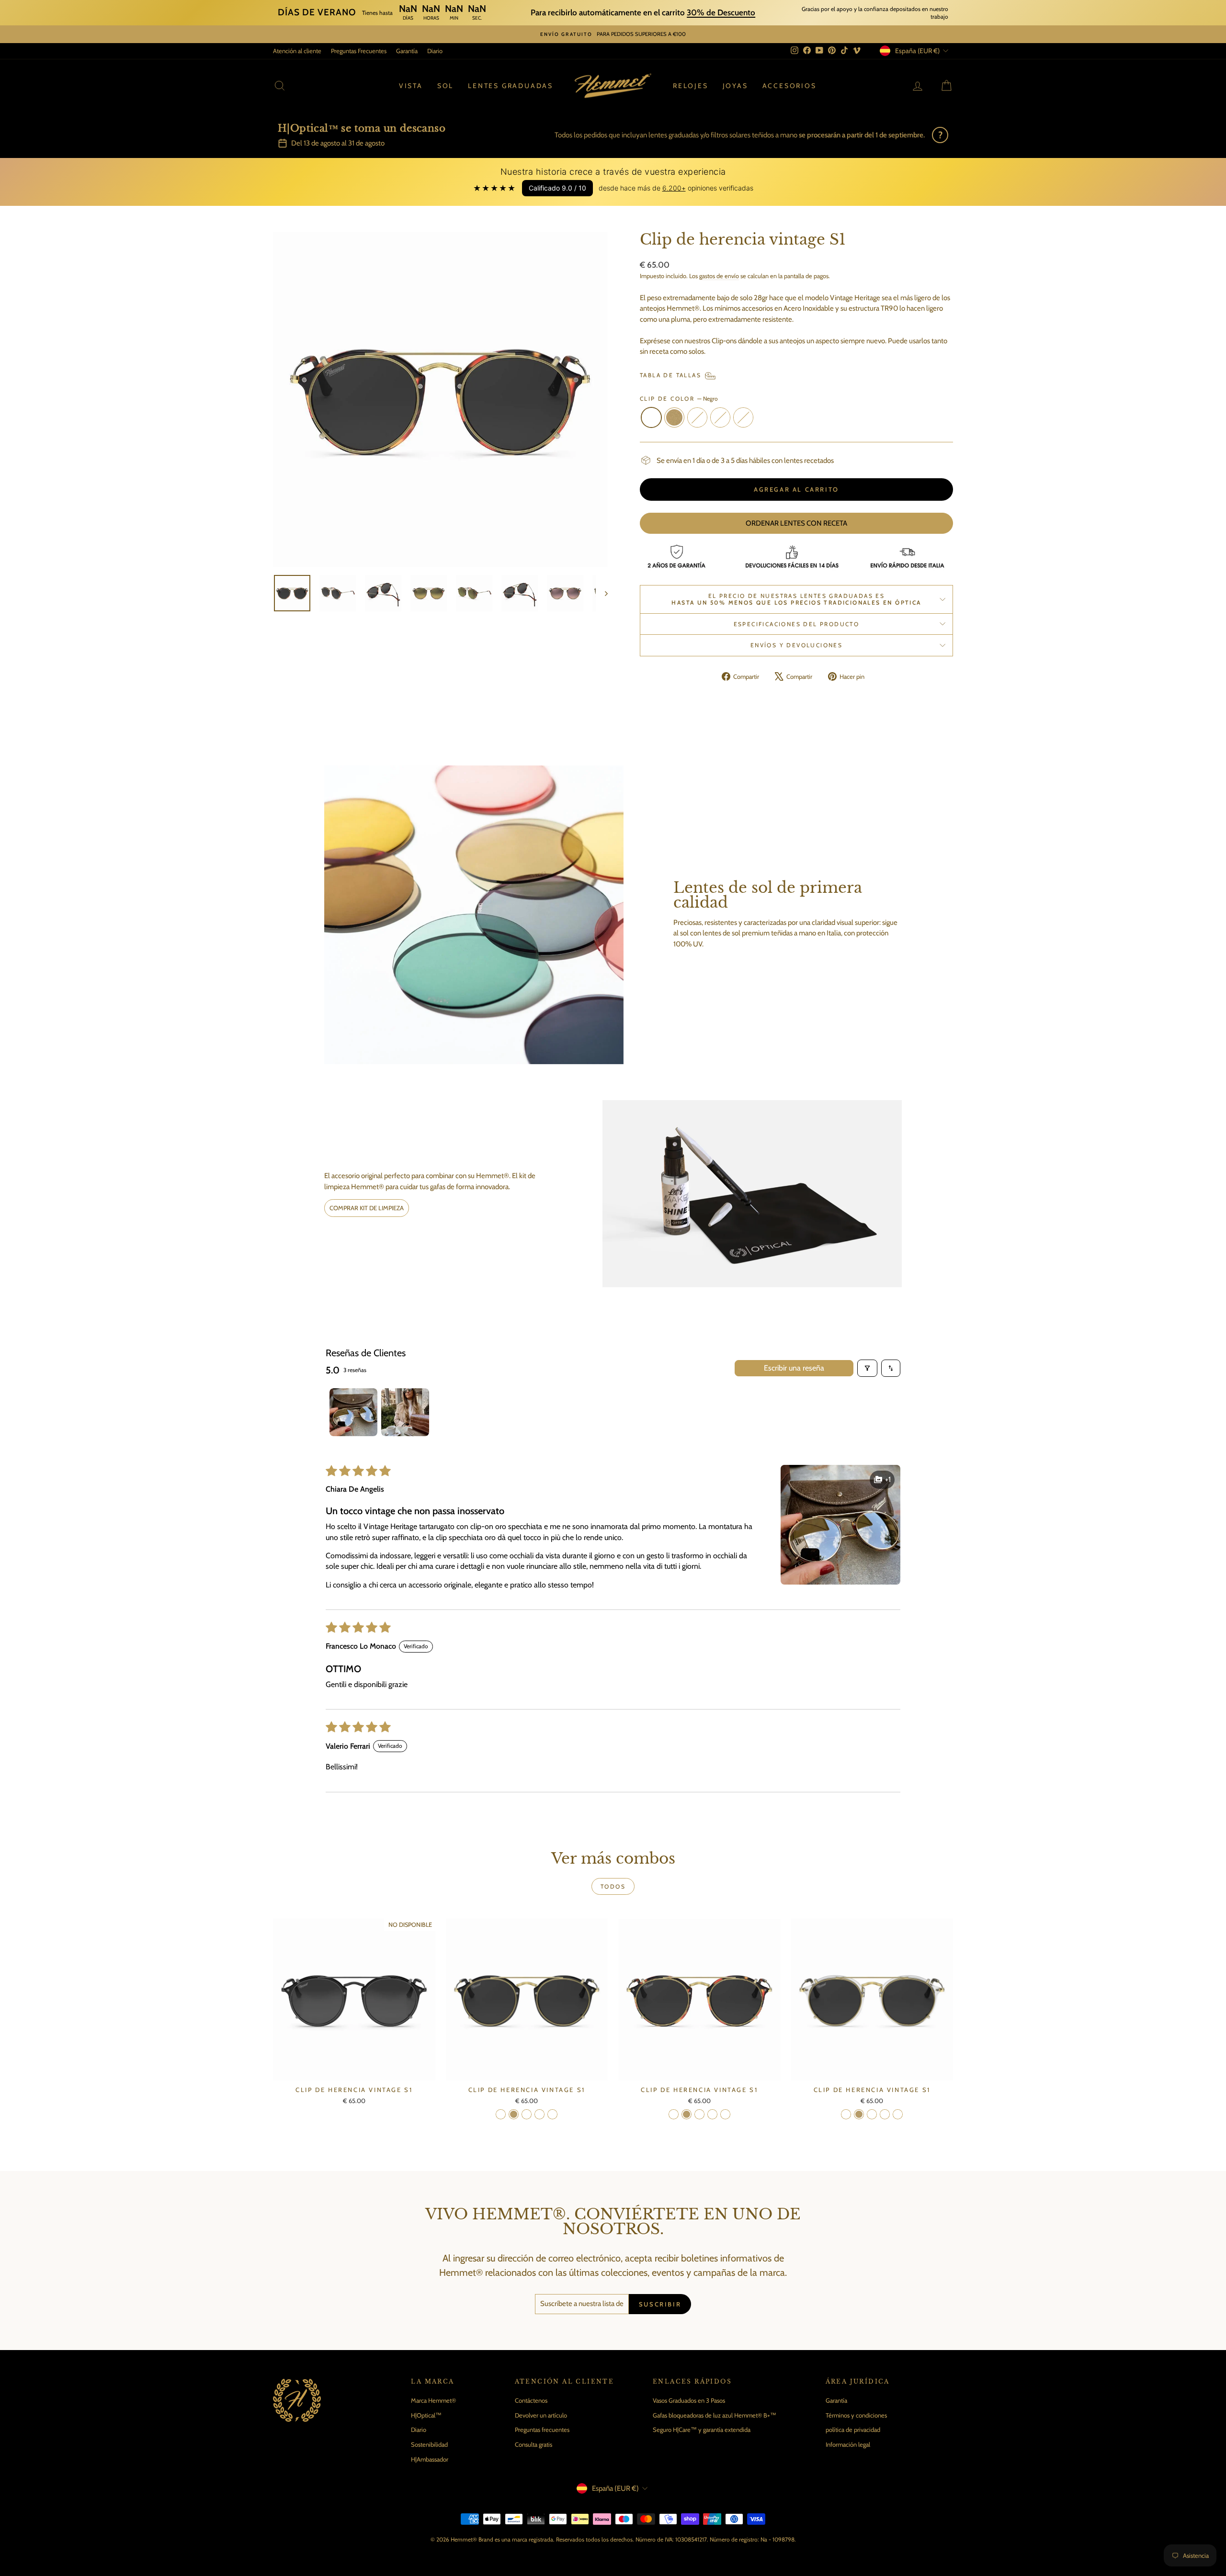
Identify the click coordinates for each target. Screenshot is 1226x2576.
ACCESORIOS (789, 86)
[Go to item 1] (353, 1412)
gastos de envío (719, 276)
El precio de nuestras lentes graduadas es (796, 599)
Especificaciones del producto (797, 624)
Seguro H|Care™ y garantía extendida (702, 2430)
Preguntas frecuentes (542, 2430)
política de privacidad (853, 2430)
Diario (435, 51)
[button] (840, 1525)
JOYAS (735, 86)
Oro (674, 417)
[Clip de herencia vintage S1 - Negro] (501, 2114)
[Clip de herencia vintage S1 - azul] (552, 2114)
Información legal (848, 2444)
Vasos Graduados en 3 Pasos (689, 2400)
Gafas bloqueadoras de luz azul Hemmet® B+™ (715, 2415)
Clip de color (679, 399)
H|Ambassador (430, 2459)
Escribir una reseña (794, 1368)
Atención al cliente (297, 51)
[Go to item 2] (405, 1412)
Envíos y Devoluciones (796, 645)
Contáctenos (531, 2400)
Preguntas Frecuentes (359, 51)
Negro (651, 417)
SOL (445, 86)
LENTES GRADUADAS (511, 86)
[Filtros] (867, 1368)
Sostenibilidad (429, 2444)
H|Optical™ (426, 2415)
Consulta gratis (534, 2444)
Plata (697, 417)
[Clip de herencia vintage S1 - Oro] (514, 2114)
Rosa (720, 417)
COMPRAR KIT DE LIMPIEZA (367, 1208)
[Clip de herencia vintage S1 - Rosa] (539, 2114)
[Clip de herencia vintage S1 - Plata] (527, 2114)
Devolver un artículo (541, 2415)
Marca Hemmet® (433, 2400)
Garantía (407, 51)
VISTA (411, 86)
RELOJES (691, 86)
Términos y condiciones (856, 2415)
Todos (613, 1886)
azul (743, 417)
